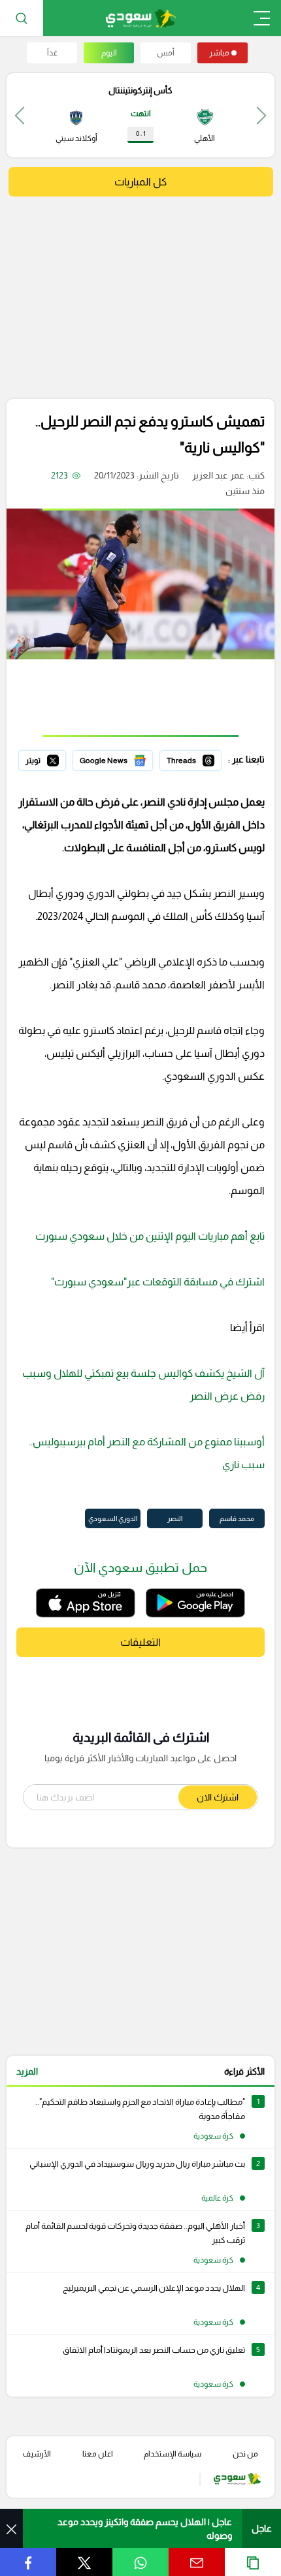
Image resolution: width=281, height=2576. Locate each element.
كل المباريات (140, 182)
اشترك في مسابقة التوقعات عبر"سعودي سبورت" (154, 1282)
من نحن (245, 2454)
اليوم (109, 53)
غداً (52, 53)
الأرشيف (37, 2454)
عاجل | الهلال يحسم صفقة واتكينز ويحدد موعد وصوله (145, 2529)
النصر (175, 1518)
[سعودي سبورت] (141, 18)
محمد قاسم (237, 1518)
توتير (57, 759)
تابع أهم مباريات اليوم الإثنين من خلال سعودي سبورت (150, 1236)
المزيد (27, 2071)
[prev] (261, 115)
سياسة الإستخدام (173, 2454)
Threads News (191, 759)
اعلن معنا (98, 2454)
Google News (125, 759)
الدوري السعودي (113, 1518)
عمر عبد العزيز (218, 475)
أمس (166, 53)
